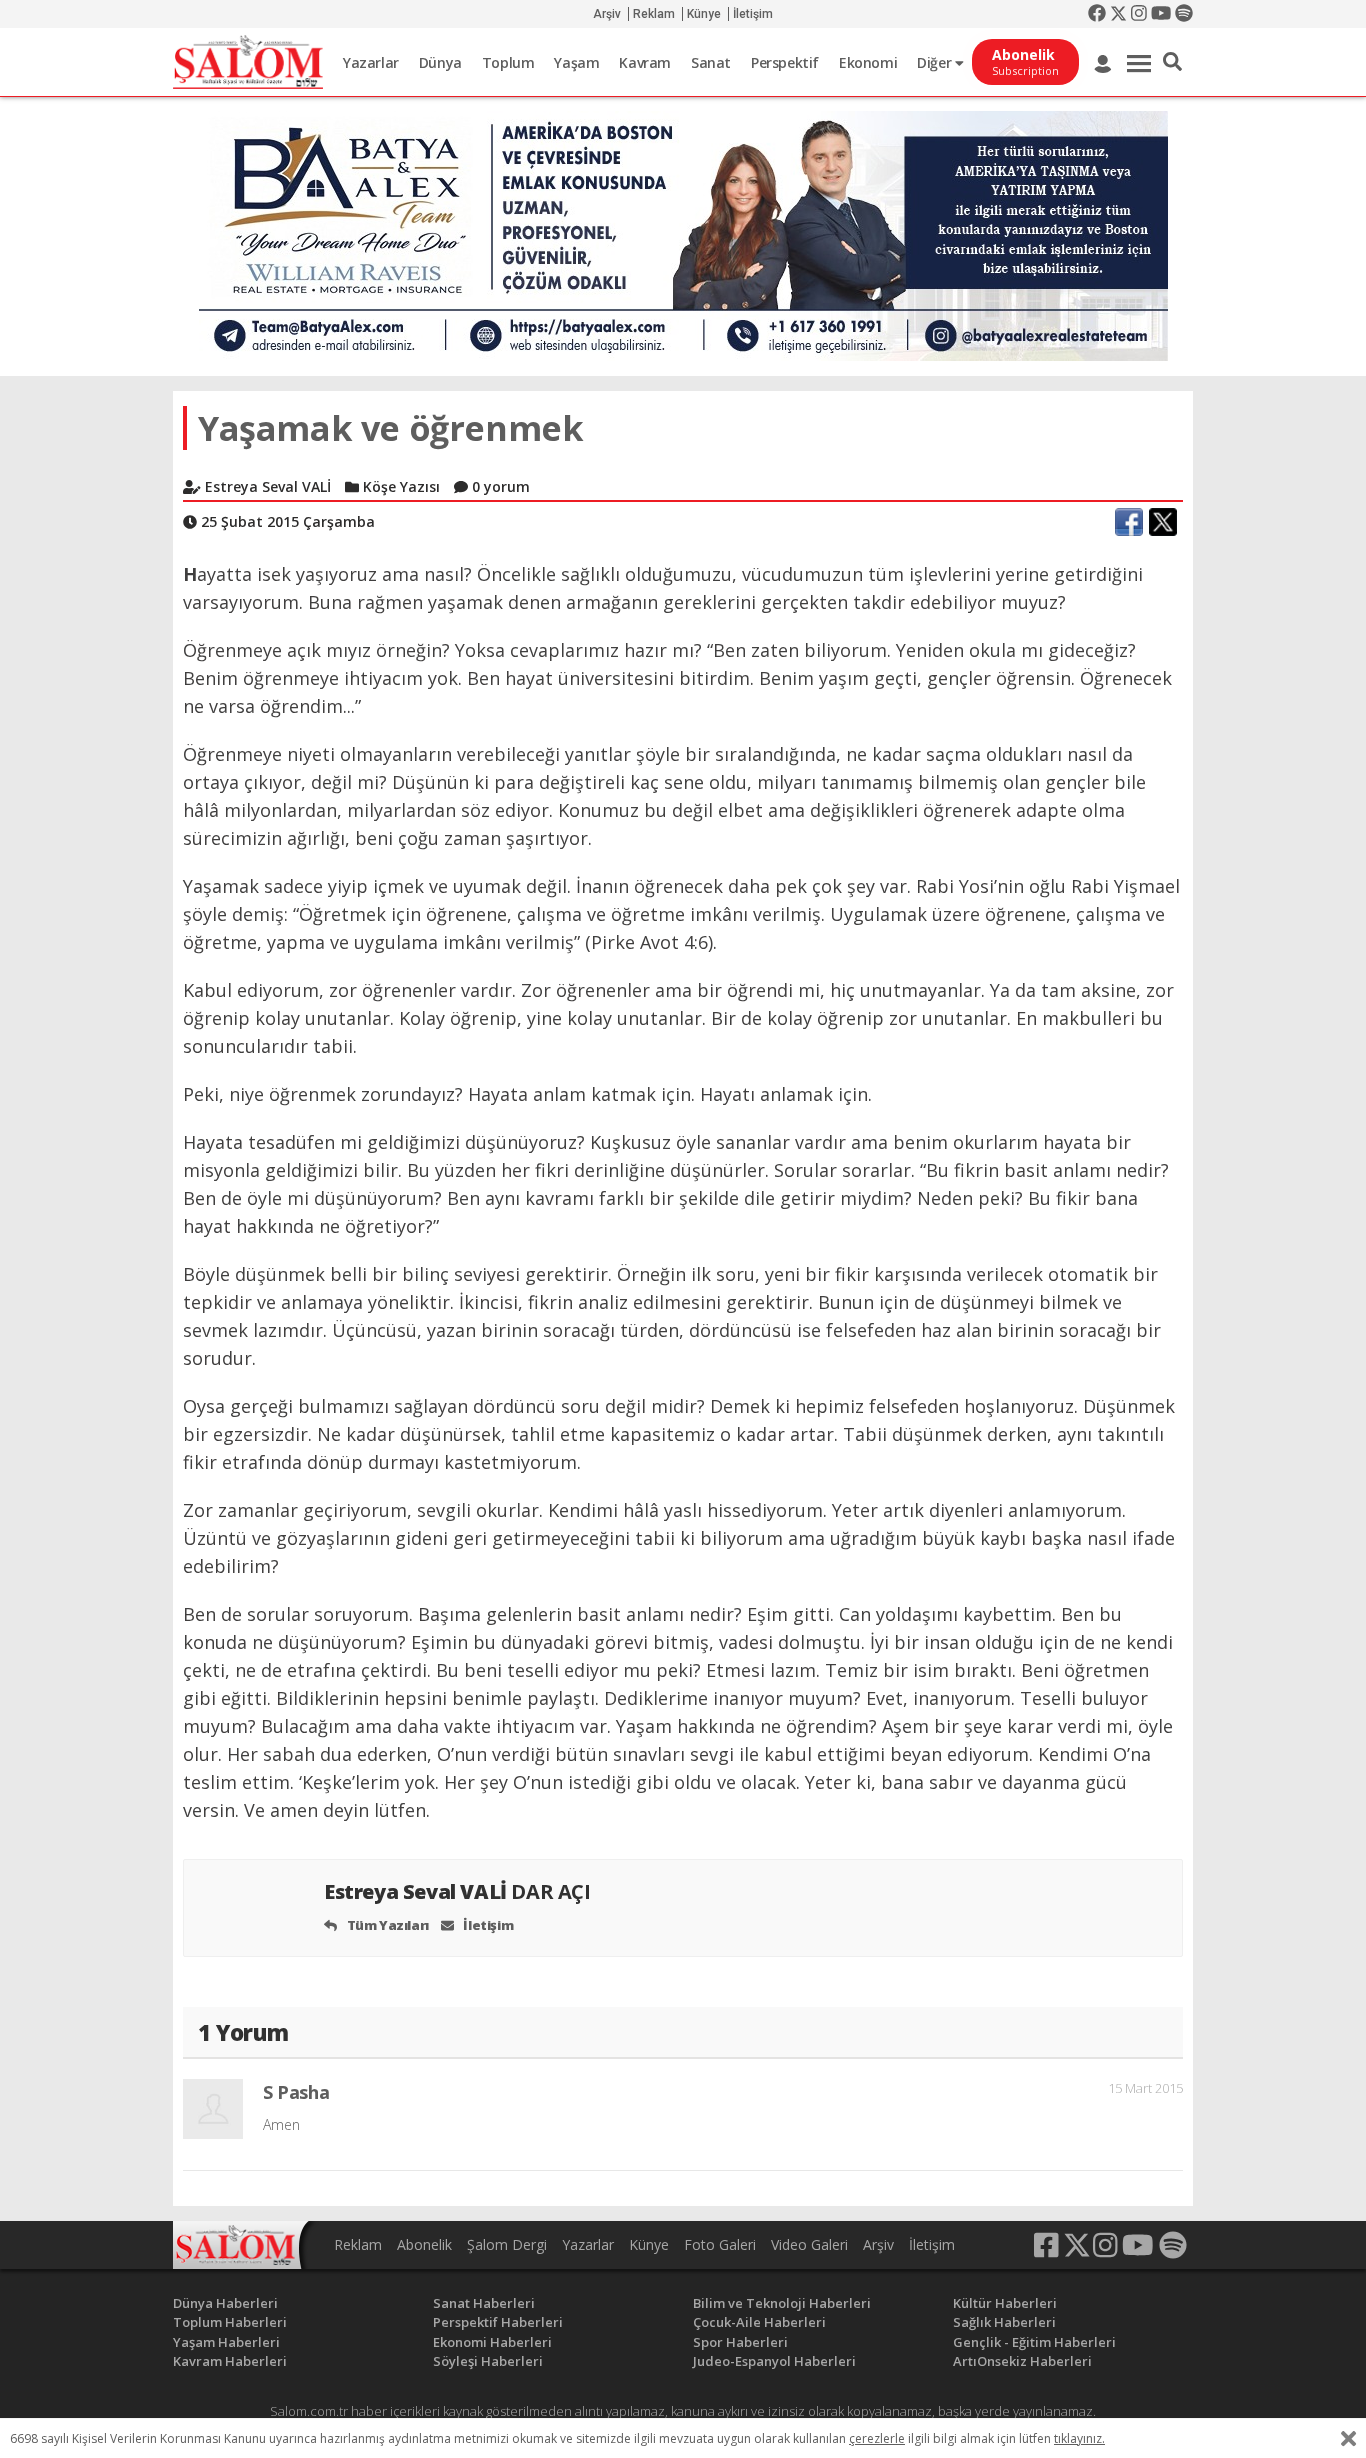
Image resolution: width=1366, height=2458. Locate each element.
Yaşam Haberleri (226, 2342)
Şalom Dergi (507, 2244)
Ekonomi (868, 62)
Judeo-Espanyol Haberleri (774, 2361)
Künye (704, 14)
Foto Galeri (720, 2244)
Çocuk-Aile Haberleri (759, 2322)
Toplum (508, 62)
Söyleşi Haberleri (488, 2361)
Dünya (440, 62)
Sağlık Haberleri (1004, 2322)
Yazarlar (371, 62)
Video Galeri (809, 2244)
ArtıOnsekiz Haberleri (1022, 2361)
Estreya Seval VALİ (457, 1891)
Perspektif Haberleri (498, 2322)
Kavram (645, 62)
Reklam (654, 14)
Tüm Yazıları (386, 1925)
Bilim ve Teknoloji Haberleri (782, 2303)
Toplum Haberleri (230, 2322)
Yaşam (576, 62)
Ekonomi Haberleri (492, 2342)
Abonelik (424, 2244)
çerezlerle (877, 2438)
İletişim (753, 14)
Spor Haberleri (740, 2342)
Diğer (936, 62)
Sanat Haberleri (484, 2303)
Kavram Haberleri (230, 2361)
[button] (1172, 62)
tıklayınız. (1079, 2438)
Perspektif (785, 62)
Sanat (711, 62)
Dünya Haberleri (225, 2303)
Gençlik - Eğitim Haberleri (1034, 2342)
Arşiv (607, 14)
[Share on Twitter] (1163, 522)
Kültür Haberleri (1005, 2303)
